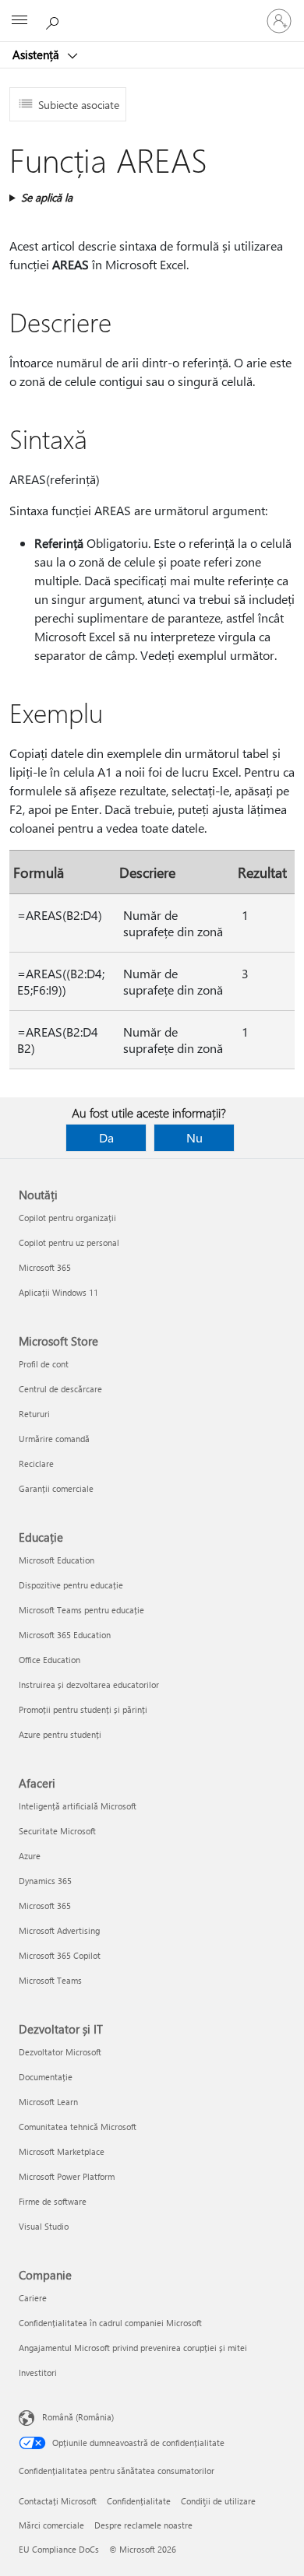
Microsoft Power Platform (67, 2176)
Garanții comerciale (56, 1488)
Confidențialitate (139, 2501)
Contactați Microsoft (58, 2501)
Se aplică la (47, 197)
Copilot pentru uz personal (69, 1242)
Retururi (34, 1414)
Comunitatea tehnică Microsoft (78, 2127)
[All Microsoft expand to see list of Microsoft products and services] (19, 21)
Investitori (38, 2372)
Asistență (37, 54)
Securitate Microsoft (57, 1831)
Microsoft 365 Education (65, 1635)
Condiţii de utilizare (218, 2501)
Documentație (46, 2077)
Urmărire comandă (54, 1439)
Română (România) (78, 2417)
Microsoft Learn (48, 2102)
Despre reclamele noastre (143, 2525)
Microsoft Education (57, 1560)
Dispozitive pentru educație (71, 1585)
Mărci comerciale (51, 2525)
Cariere (33, 2298)
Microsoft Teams (50, 1980)
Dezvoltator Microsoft (60, 2052)
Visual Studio (44, 2226)
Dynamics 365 (45, 1881)
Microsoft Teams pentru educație (81, 1610)
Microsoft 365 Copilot (60, 1955)
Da (106, 1137)
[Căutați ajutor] (55, 20)
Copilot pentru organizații (67, 1218)
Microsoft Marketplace (62, 2151)
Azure (30, 1856)
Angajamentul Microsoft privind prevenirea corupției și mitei (133, 2348)
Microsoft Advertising (59, 1930)
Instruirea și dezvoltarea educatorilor (89, 1685)
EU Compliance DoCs (59, 2549)
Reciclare (36, 1463)
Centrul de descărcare (60, 1389)
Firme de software (53, 2201)
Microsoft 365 (45, 1267)
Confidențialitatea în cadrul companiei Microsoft (110, 2323)
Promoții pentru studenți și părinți (83, 1709)
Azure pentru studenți (60, 1734)
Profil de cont (44, 1364)
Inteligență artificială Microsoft (78, 1806)
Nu (194, 1137)
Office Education (49, 1660)
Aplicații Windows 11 (58, 1292)
